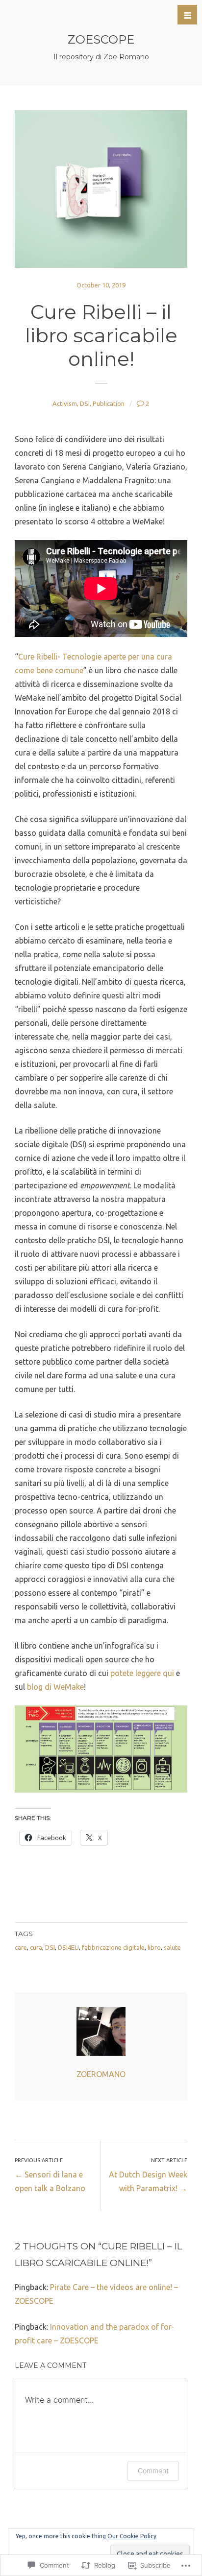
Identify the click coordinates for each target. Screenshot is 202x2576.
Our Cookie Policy (132, 2536)
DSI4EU (68, 1947)
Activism (65, 403)
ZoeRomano (101, 2074)
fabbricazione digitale (113, 1947)
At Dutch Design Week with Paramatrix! (148, 2175)
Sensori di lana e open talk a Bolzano (50, 2175)
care (21, 1947)
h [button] (188, 15)
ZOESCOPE (101, 39)
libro (154, 1947)
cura (36, 1947)
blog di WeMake (55, 1687)
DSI (85, 403)
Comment (153, 2470)
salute (172, 1947)
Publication (109, 403)
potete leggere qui (142, 1673)
